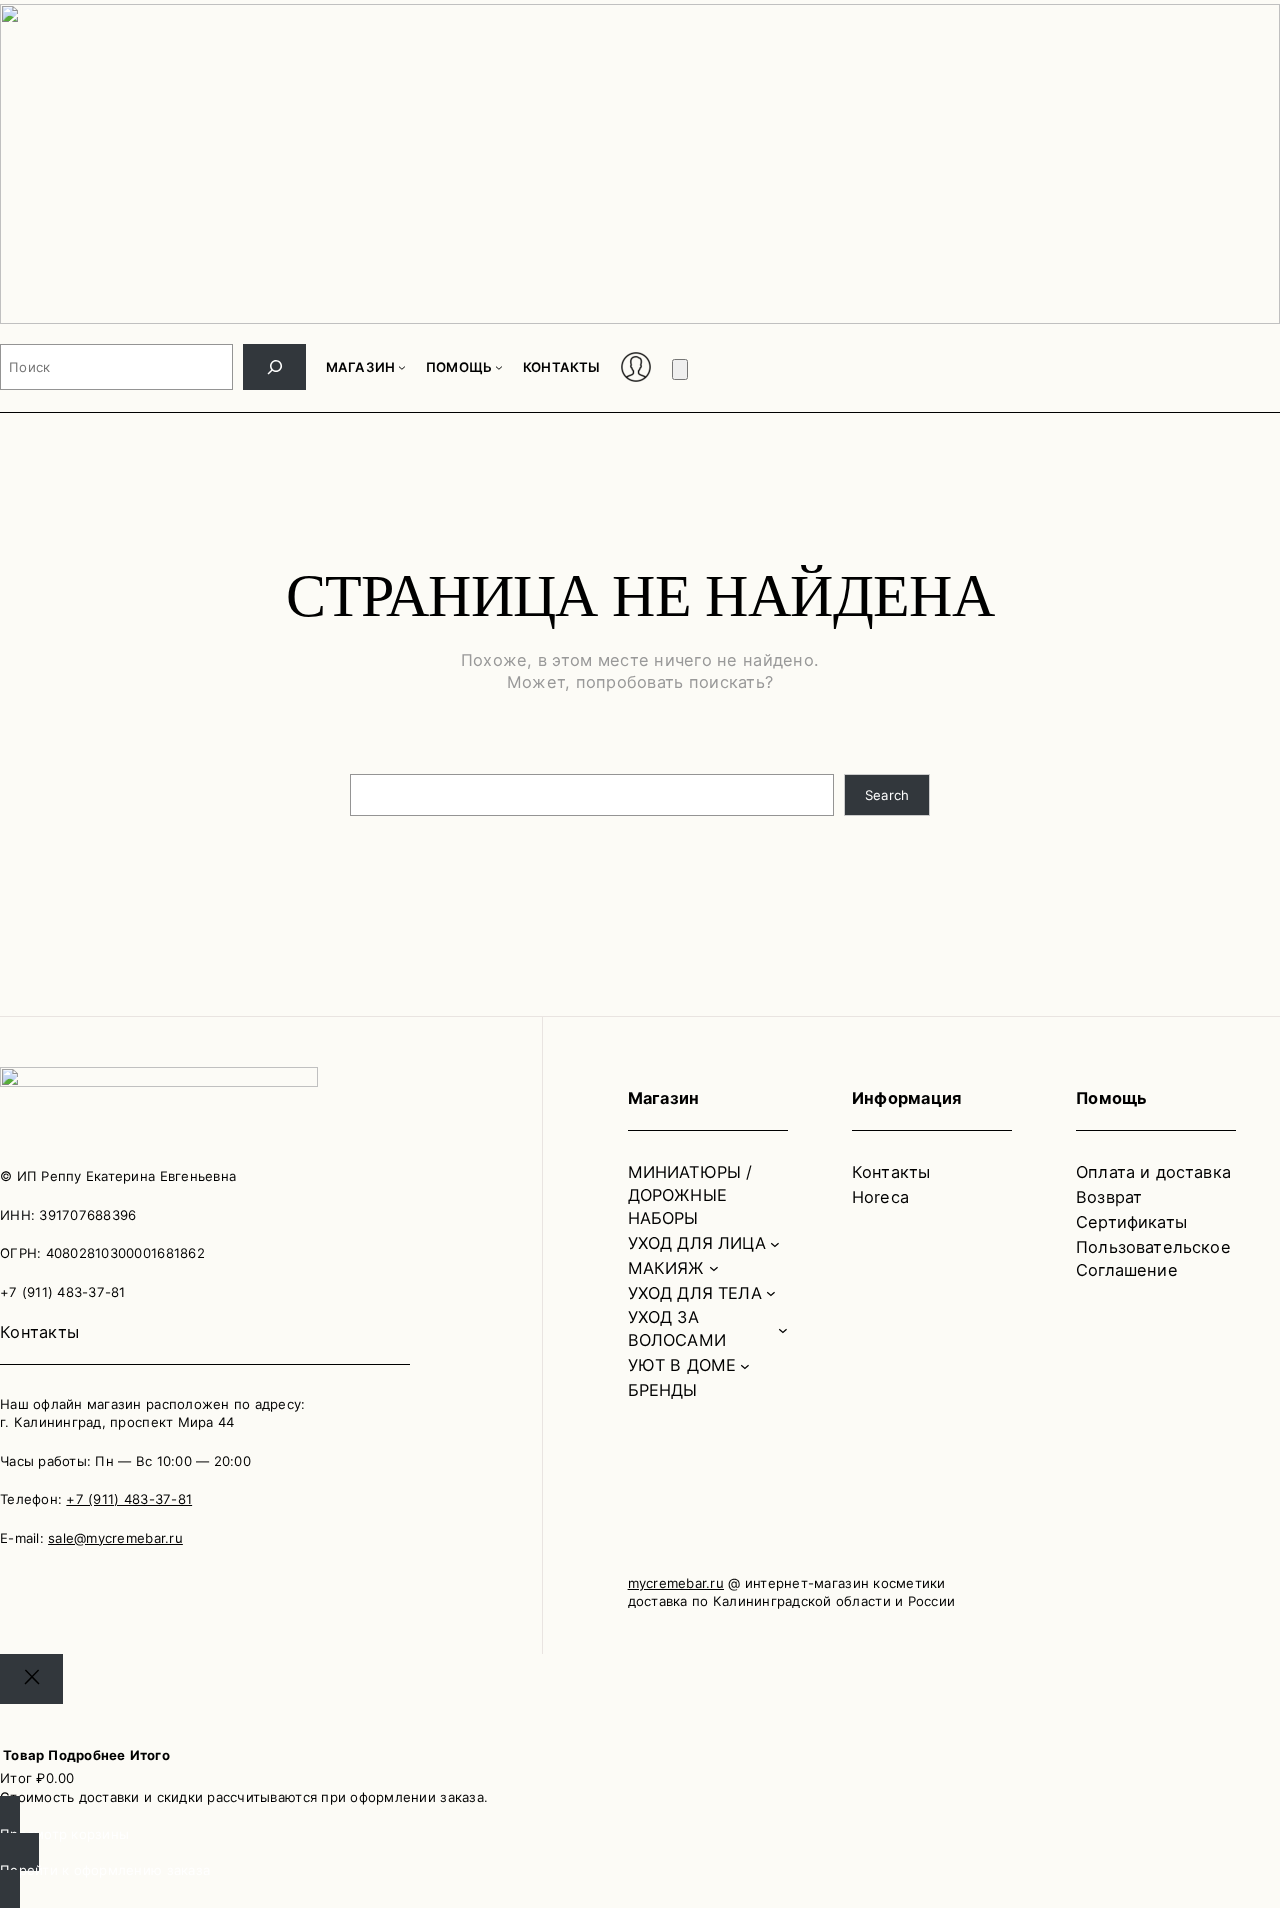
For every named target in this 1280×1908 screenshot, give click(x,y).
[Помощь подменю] (499, 367)
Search (887, 795)
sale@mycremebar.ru (115, 1538)
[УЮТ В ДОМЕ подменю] (745, 1366)
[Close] (31, 1679)
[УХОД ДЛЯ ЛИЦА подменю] (775, 1243)
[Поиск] (274, 367)
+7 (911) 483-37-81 (129, 1499)
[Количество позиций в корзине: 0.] (680, 369)
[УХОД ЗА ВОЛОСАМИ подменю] (783, 1329)
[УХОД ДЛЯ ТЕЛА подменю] (771, 1293)
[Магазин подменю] (402, 367)
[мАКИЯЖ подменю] (714, 1268)
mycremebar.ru (676, 1583)
